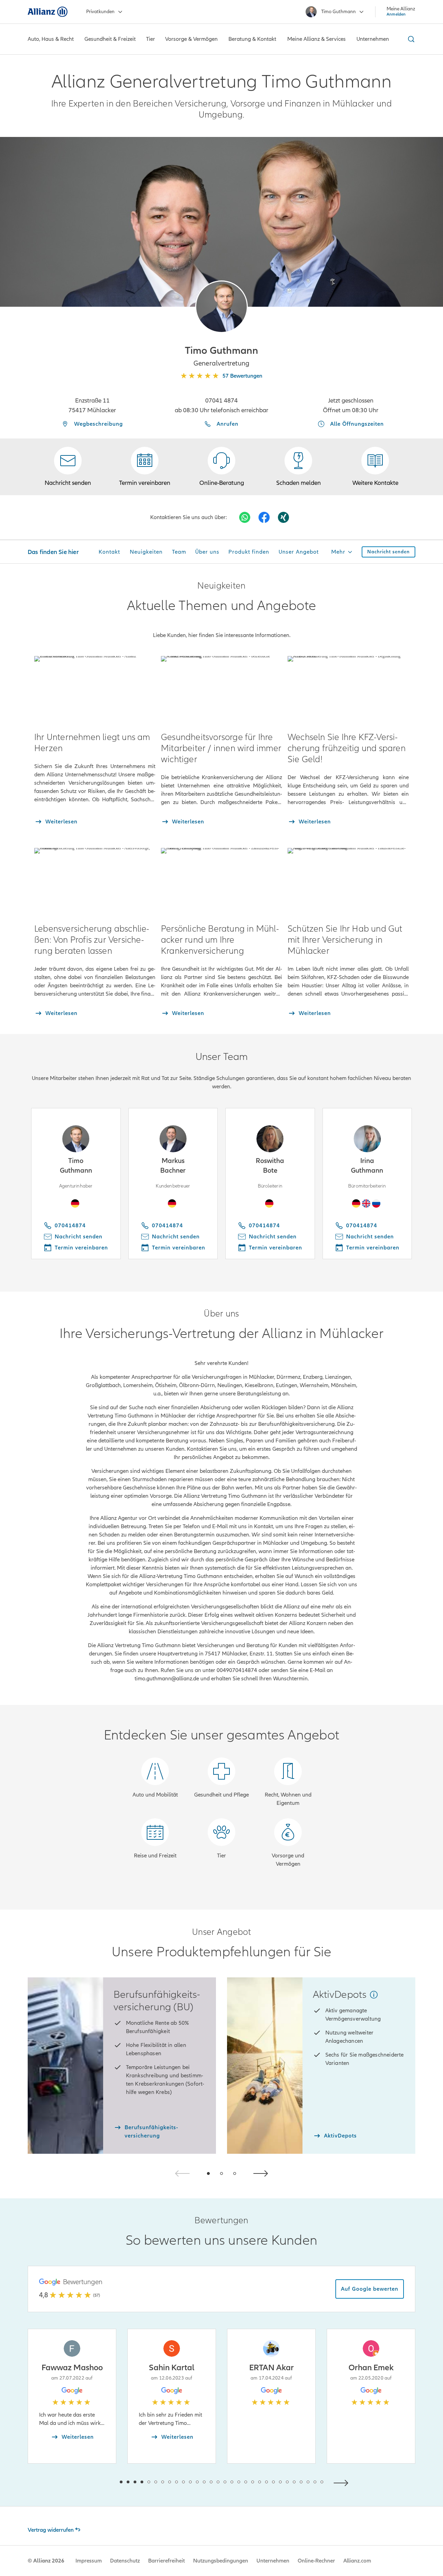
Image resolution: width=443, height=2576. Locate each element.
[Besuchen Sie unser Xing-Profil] (283, 517)
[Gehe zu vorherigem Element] (100, 2482)
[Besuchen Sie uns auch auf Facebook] (264, 517)
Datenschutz (125, 2561)
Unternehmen (273, 2561)
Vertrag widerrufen (51, 2530)
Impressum (89, 2561)
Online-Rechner (316, 2561)
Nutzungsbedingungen (221, 2561)
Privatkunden (100, 12)
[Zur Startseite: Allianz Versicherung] (48, 12)
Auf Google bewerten (370, 2289)
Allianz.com (357, 2561)
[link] (221, 467)
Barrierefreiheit (166, 2561)
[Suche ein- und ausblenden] (410, 39)
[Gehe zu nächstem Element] (343, 2482)
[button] (221, 307)
